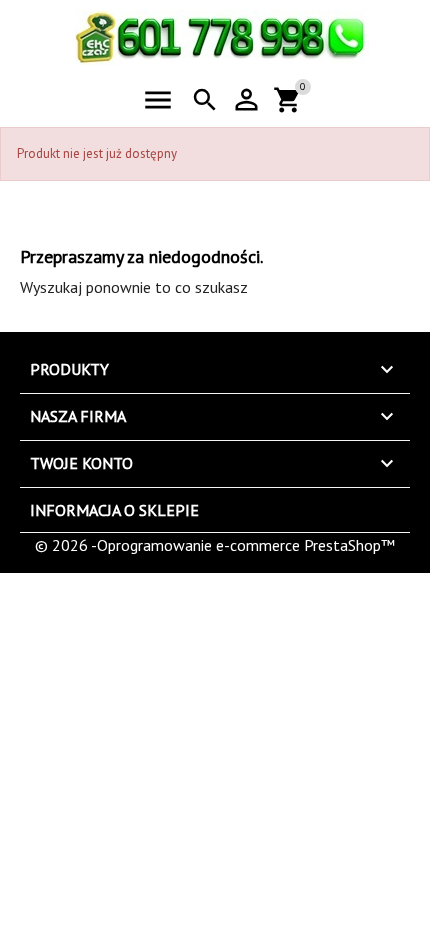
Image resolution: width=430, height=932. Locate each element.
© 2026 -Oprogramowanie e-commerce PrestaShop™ (215, 545)
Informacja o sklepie (114, 510)
